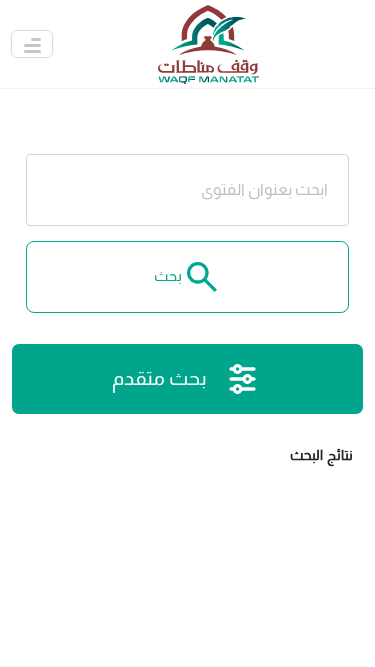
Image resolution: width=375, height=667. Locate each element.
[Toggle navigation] (32, 44)
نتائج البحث (321, 455)
